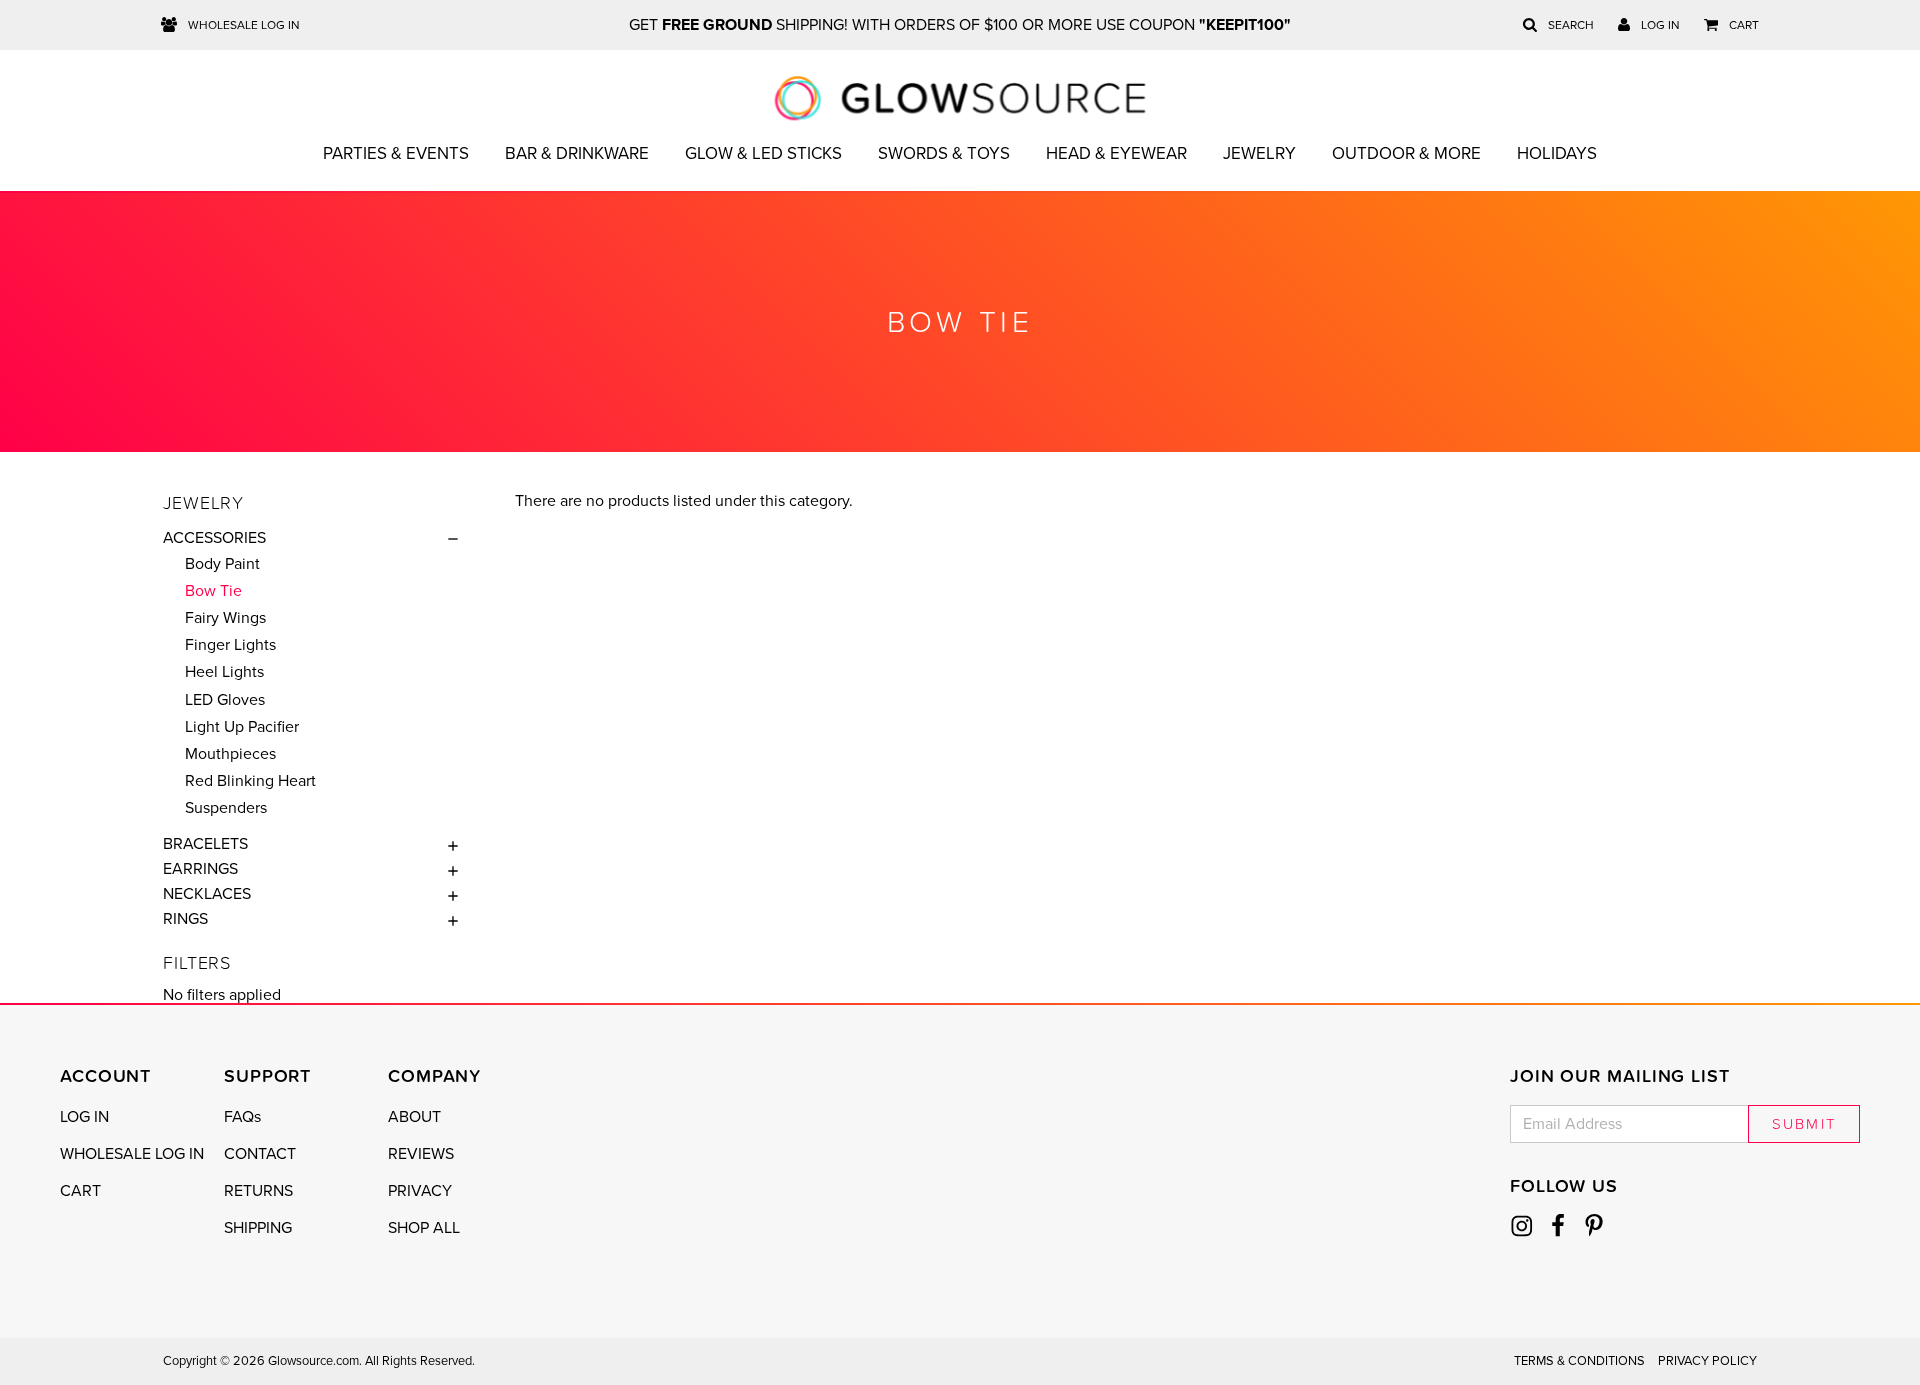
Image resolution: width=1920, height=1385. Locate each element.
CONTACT (260, 1154)
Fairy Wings (225, 618)
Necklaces (207, 894)
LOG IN (84, 1117)
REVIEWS (421, 1154)
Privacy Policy (1707, 1361)
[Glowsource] (960, 98)
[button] (448, 538)
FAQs (242, 1117)
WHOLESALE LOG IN (132, 1154)
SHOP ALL (424, 1228)
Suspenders (226, 808)
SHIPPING (258, 1228)
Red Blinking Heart (250, 781)
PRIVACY (420, 1191)
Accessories (214, 538)
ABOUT (414, 1117)
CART (80, 1191)
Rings (185, 919)
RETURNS (258, 1191)
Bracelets (205, 844)
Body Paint (222, 564)
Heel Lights (224, 672)
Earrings (200, 869)
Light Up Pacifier (242, 727)
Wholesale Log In (242, 25)
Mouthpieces (230, 754)
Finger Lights (230, 645)
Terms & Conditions (1579, 1361)
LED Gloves (225, 700)
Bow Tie (213, 591)
